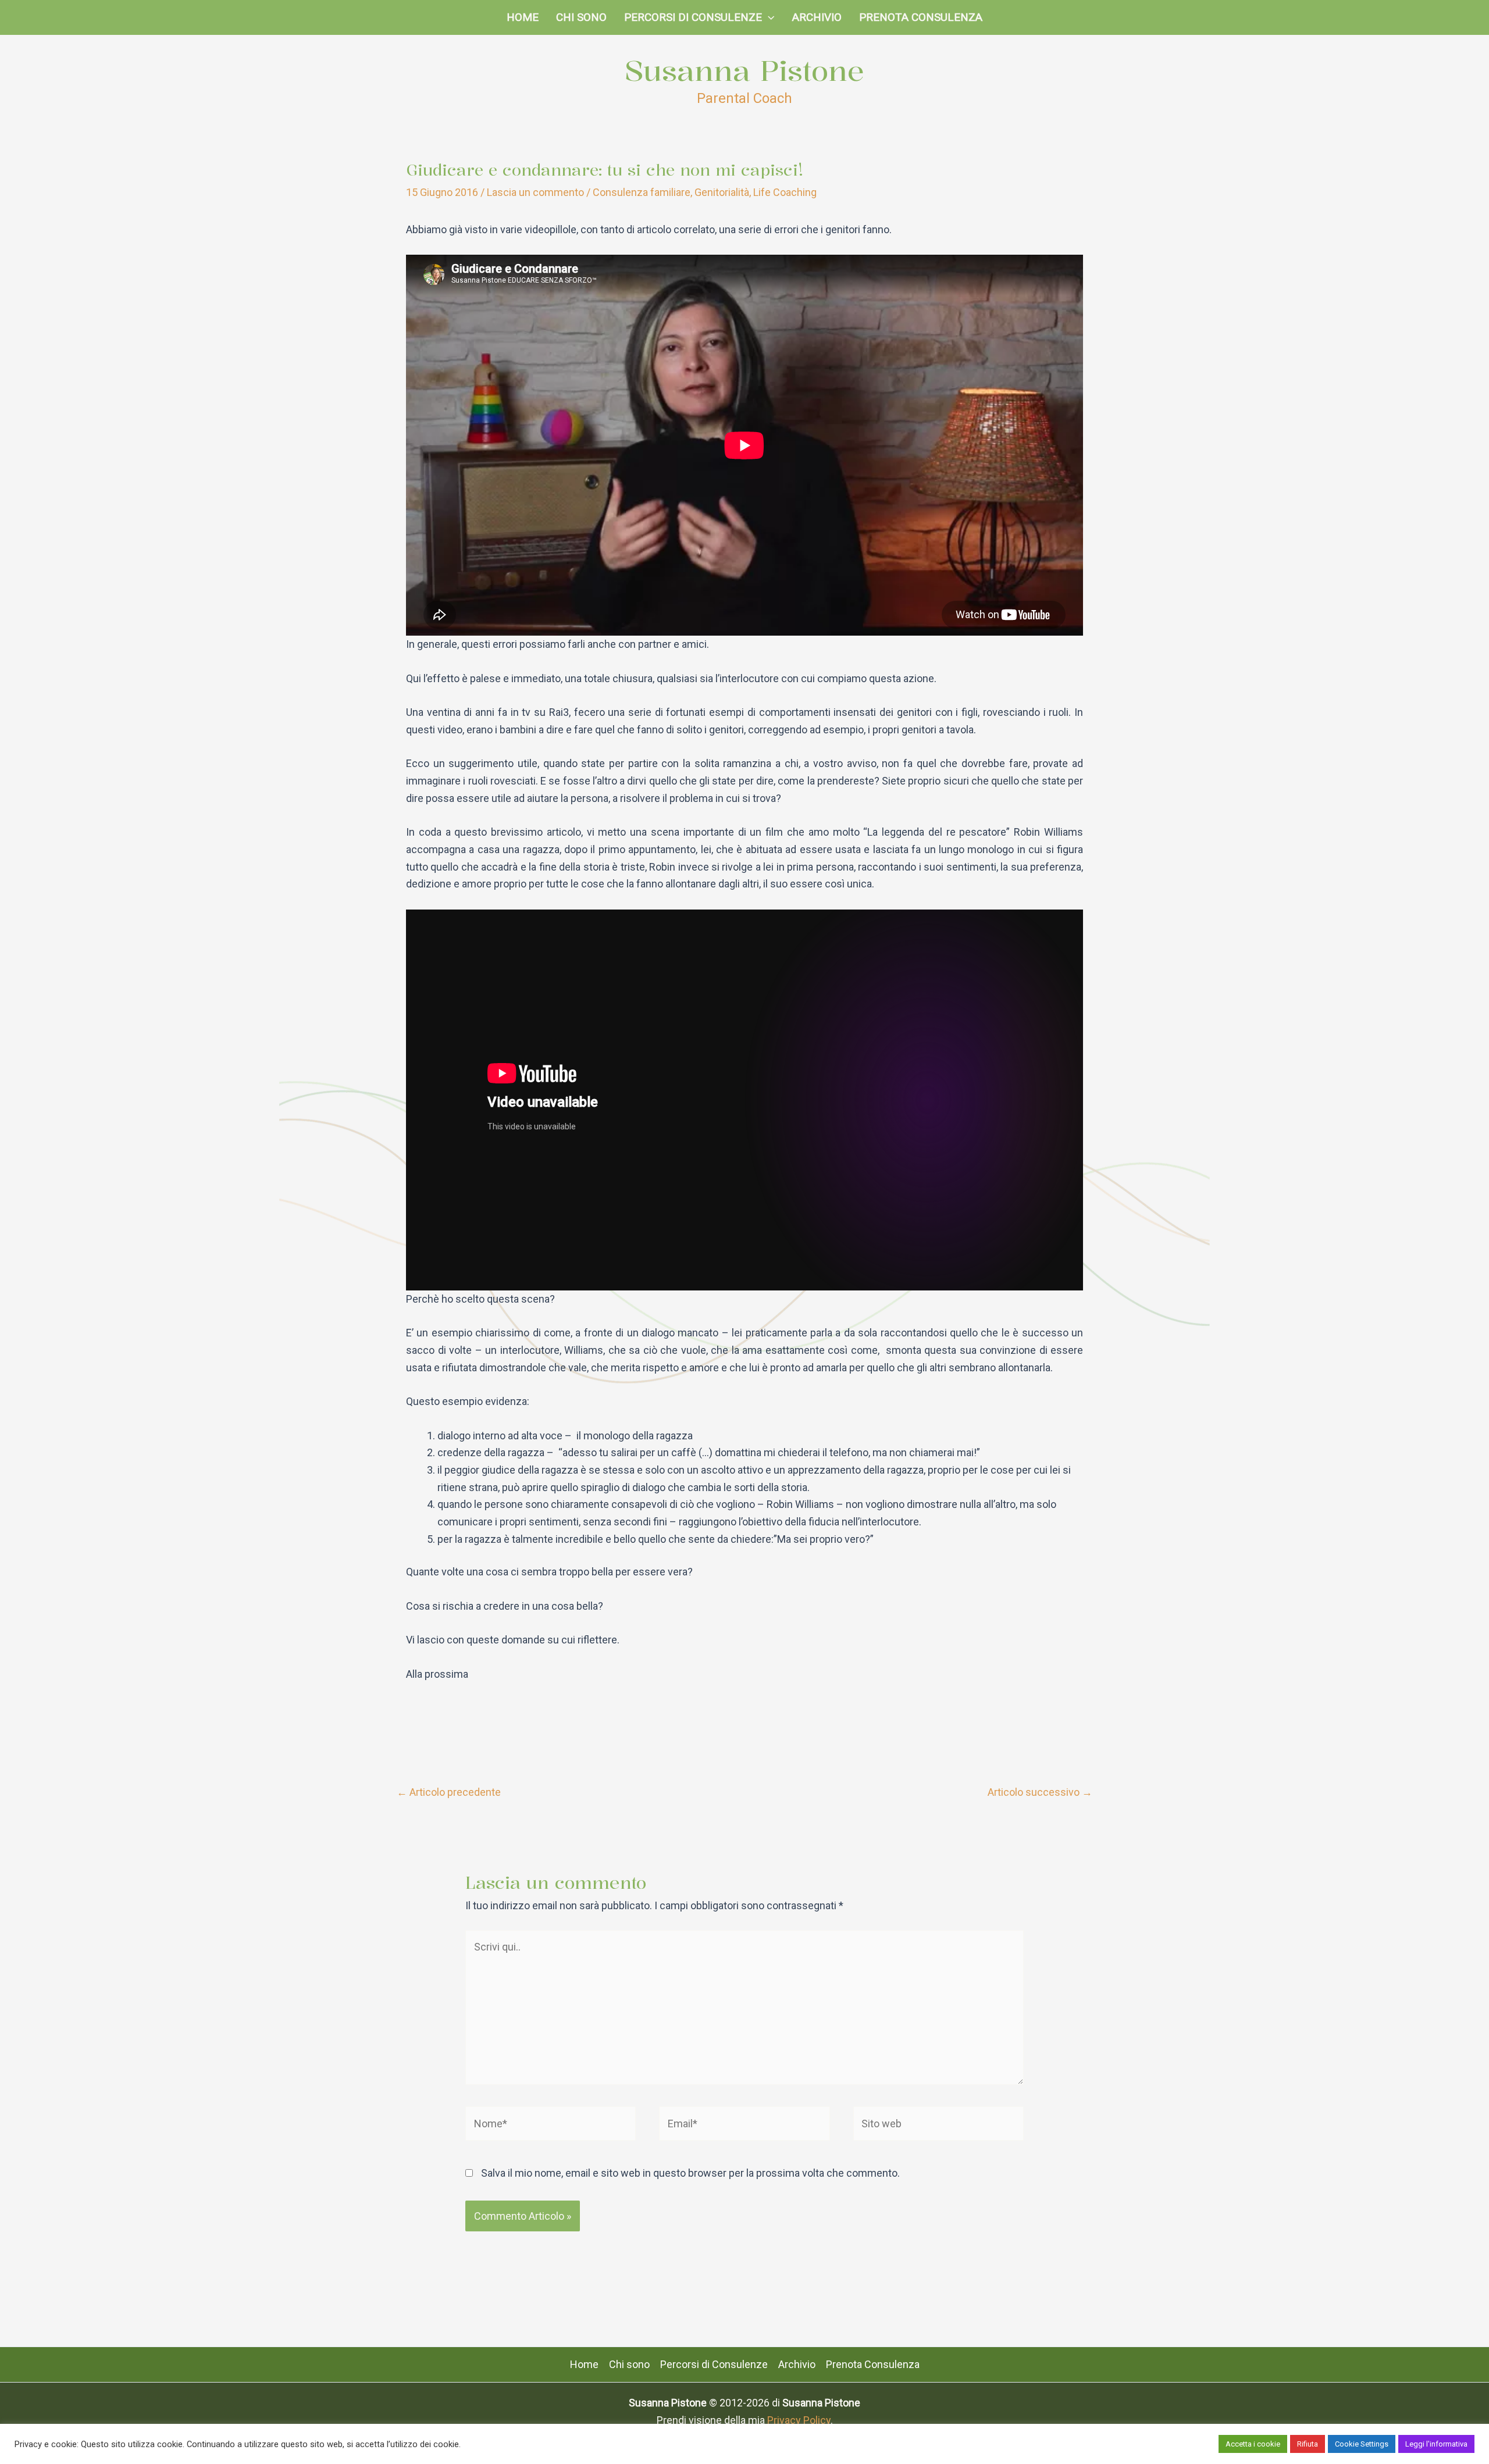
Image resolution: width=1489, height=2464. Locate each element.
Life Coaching (785, 192)
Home (523, 17)
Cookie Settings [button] (1362, 2444)
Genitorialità (722, 192)
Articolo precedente (449, 1792)
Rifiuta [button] (1308, 2444)
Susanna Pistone (744, 70)
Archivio (817, 17)
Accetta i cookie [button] (1253, 2444)
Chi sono (581, 17)
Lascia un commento (535, 192)
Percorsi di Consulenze (693, 17)
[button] (768, 17)
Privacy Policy (799, 2420)
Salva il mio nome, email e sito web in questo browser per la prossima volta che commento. (690, 2173)
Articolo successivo (1040, 1792)
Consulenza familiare (642, 192)
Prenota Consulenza (921, 17)
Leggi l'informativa (1436, 2444)
